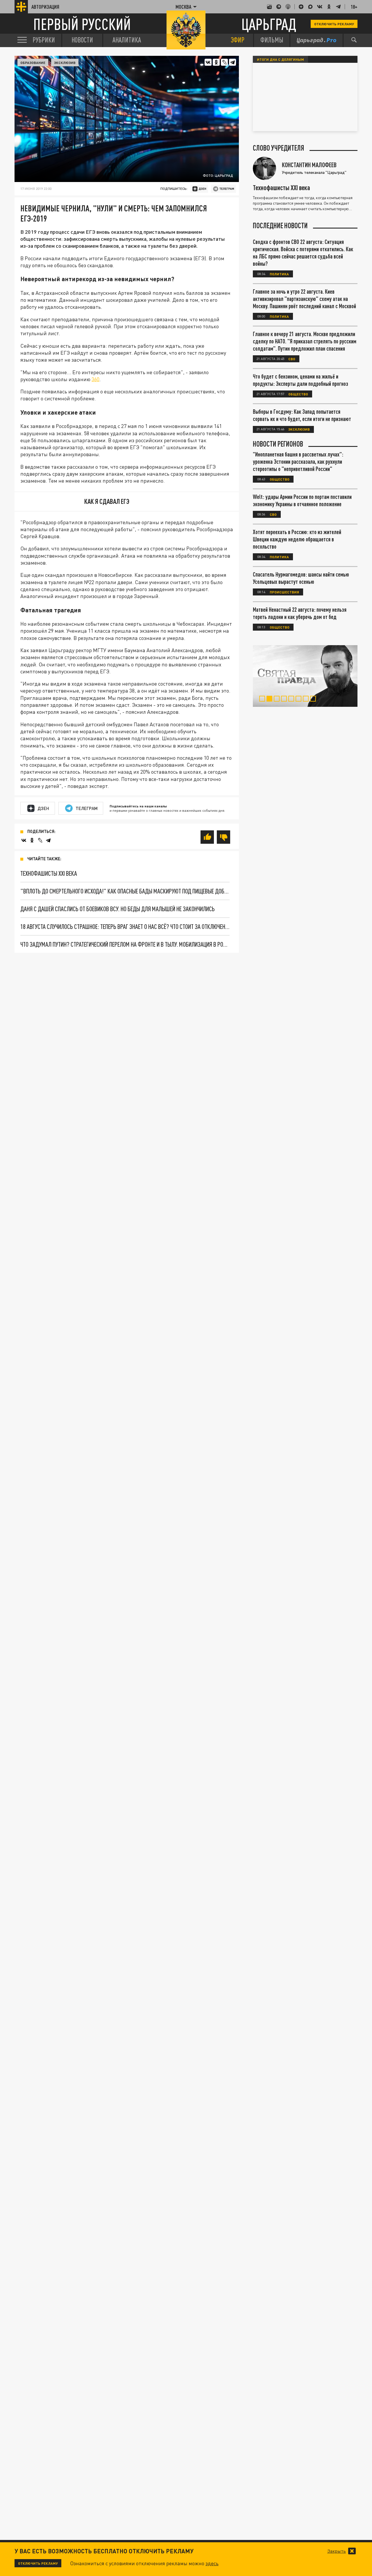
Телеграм (87, 808)
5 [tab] (293, 700)
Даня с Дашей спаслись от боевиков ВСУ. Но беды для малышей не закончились (118, 909)
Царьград (269, 24)
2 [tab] (271, 700)
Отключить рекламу (334, 24)
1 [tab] (263, 700)
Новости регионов (278, 444)
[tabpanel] (305, 676)
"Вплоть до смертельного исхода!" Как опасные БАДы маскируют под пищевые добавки (125, 891)
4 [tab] (285, 700)
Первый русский (82, 24)
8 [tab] (314, 700)
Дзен (43, 808)
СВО (292, 359)
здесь (212, 2563)
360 (95, 379)
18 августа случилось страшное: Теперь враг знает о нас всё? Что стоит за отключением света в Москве (125, 926)
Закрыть (337, 2551)
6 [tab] (300, 700)
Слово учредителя (279, 148)
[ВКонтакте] (208, 62)
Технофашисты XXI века (49, 873)
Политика (279, 274)
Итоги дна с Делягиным (280, 59)
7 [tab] (307, 700)
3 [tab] (278, 700)
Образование (33, 63)
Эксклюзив (65, 63)
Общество (298, 394)
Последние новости (280, 226)
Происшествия (284, 592)
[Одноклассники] (216, 62)
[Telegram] (233, 62)
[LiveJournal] (224, 62)
